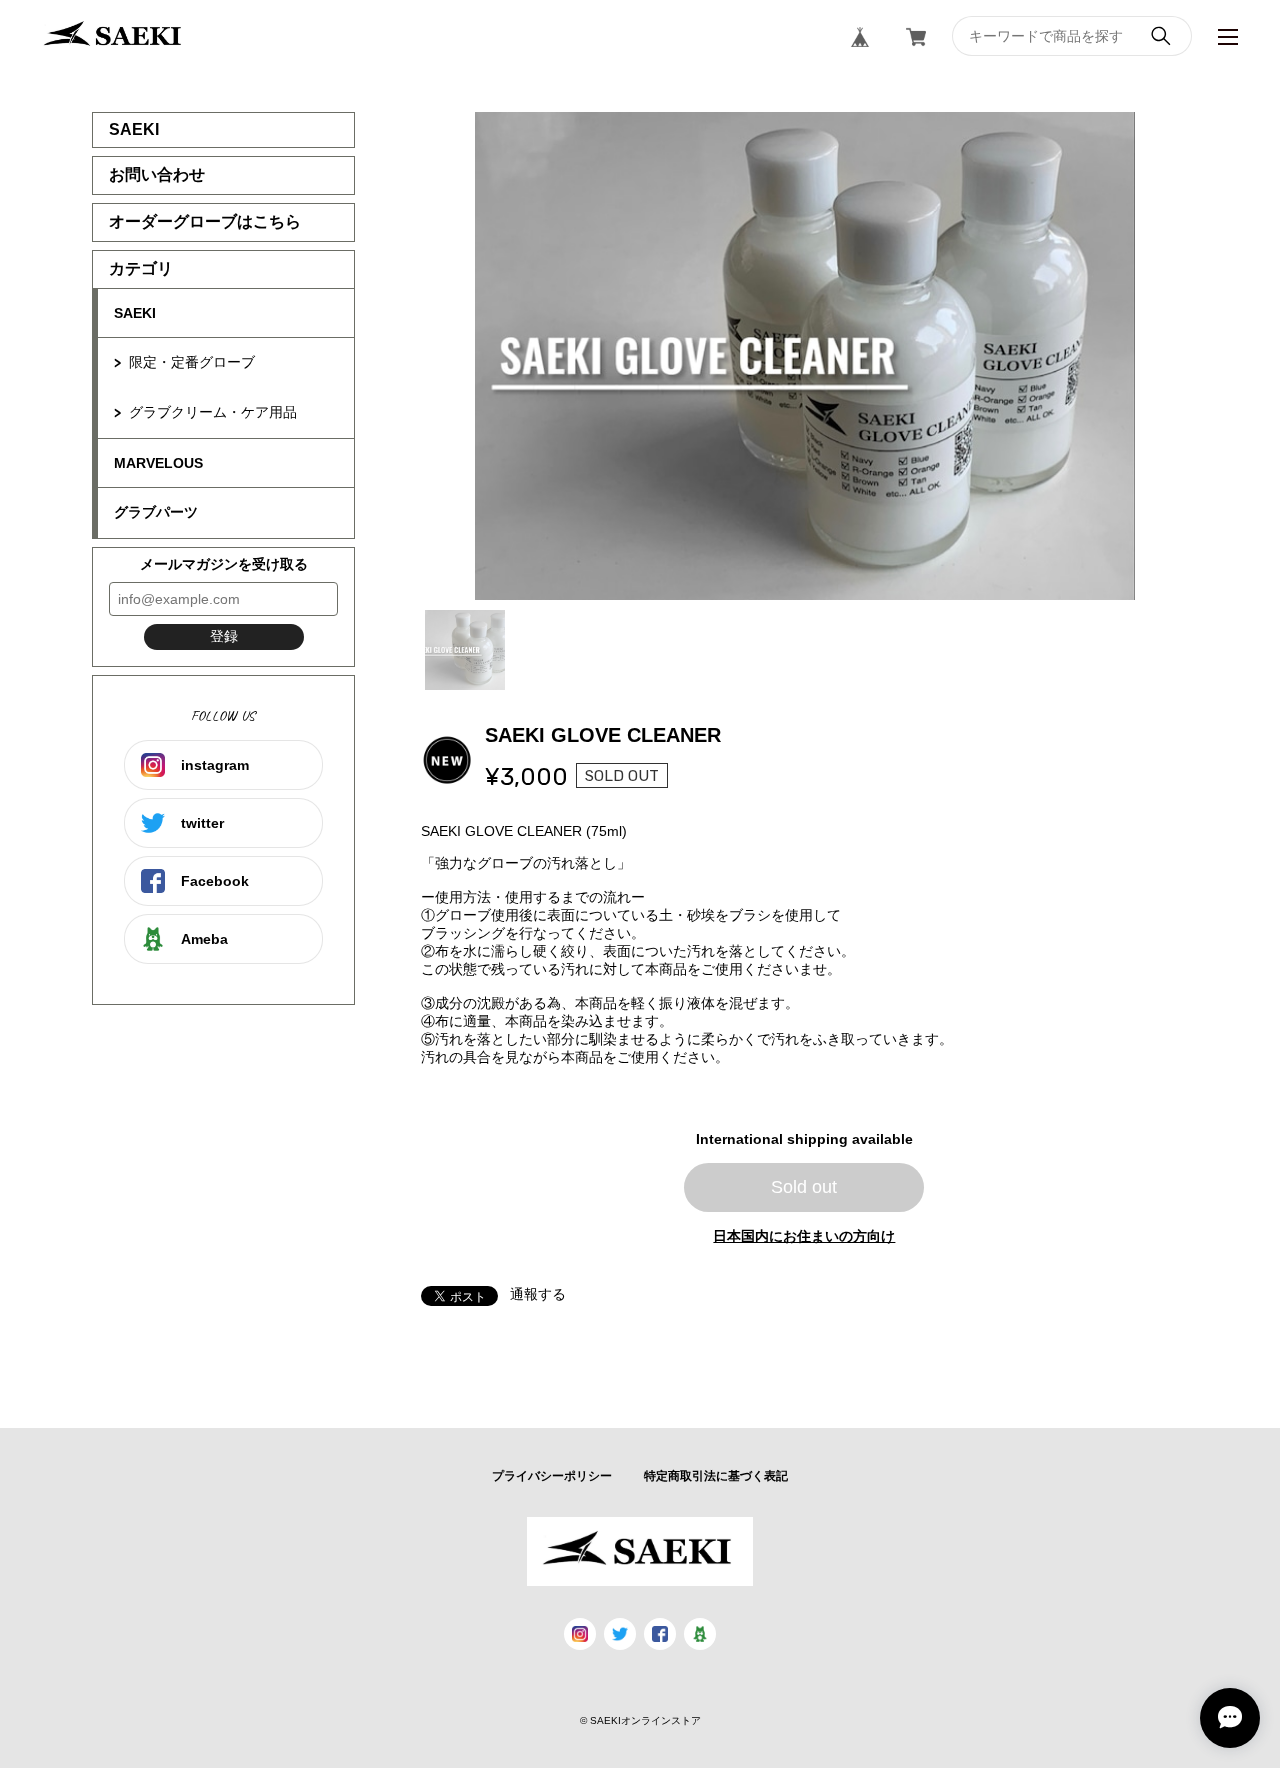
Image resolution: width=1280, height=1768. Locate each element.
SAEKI (135, 313)
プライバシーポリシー (552, 1476)
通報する (538, 1294)
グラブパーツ (156, 512)
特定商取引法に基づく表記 (716, 1476)
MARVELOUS (158, 463)
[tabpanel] (805, 356)
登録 (224, 636)
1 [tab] (465, 650)
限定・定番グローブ (192, 362)
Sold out (804, 1187)
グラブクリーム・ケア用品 (213, 412)
